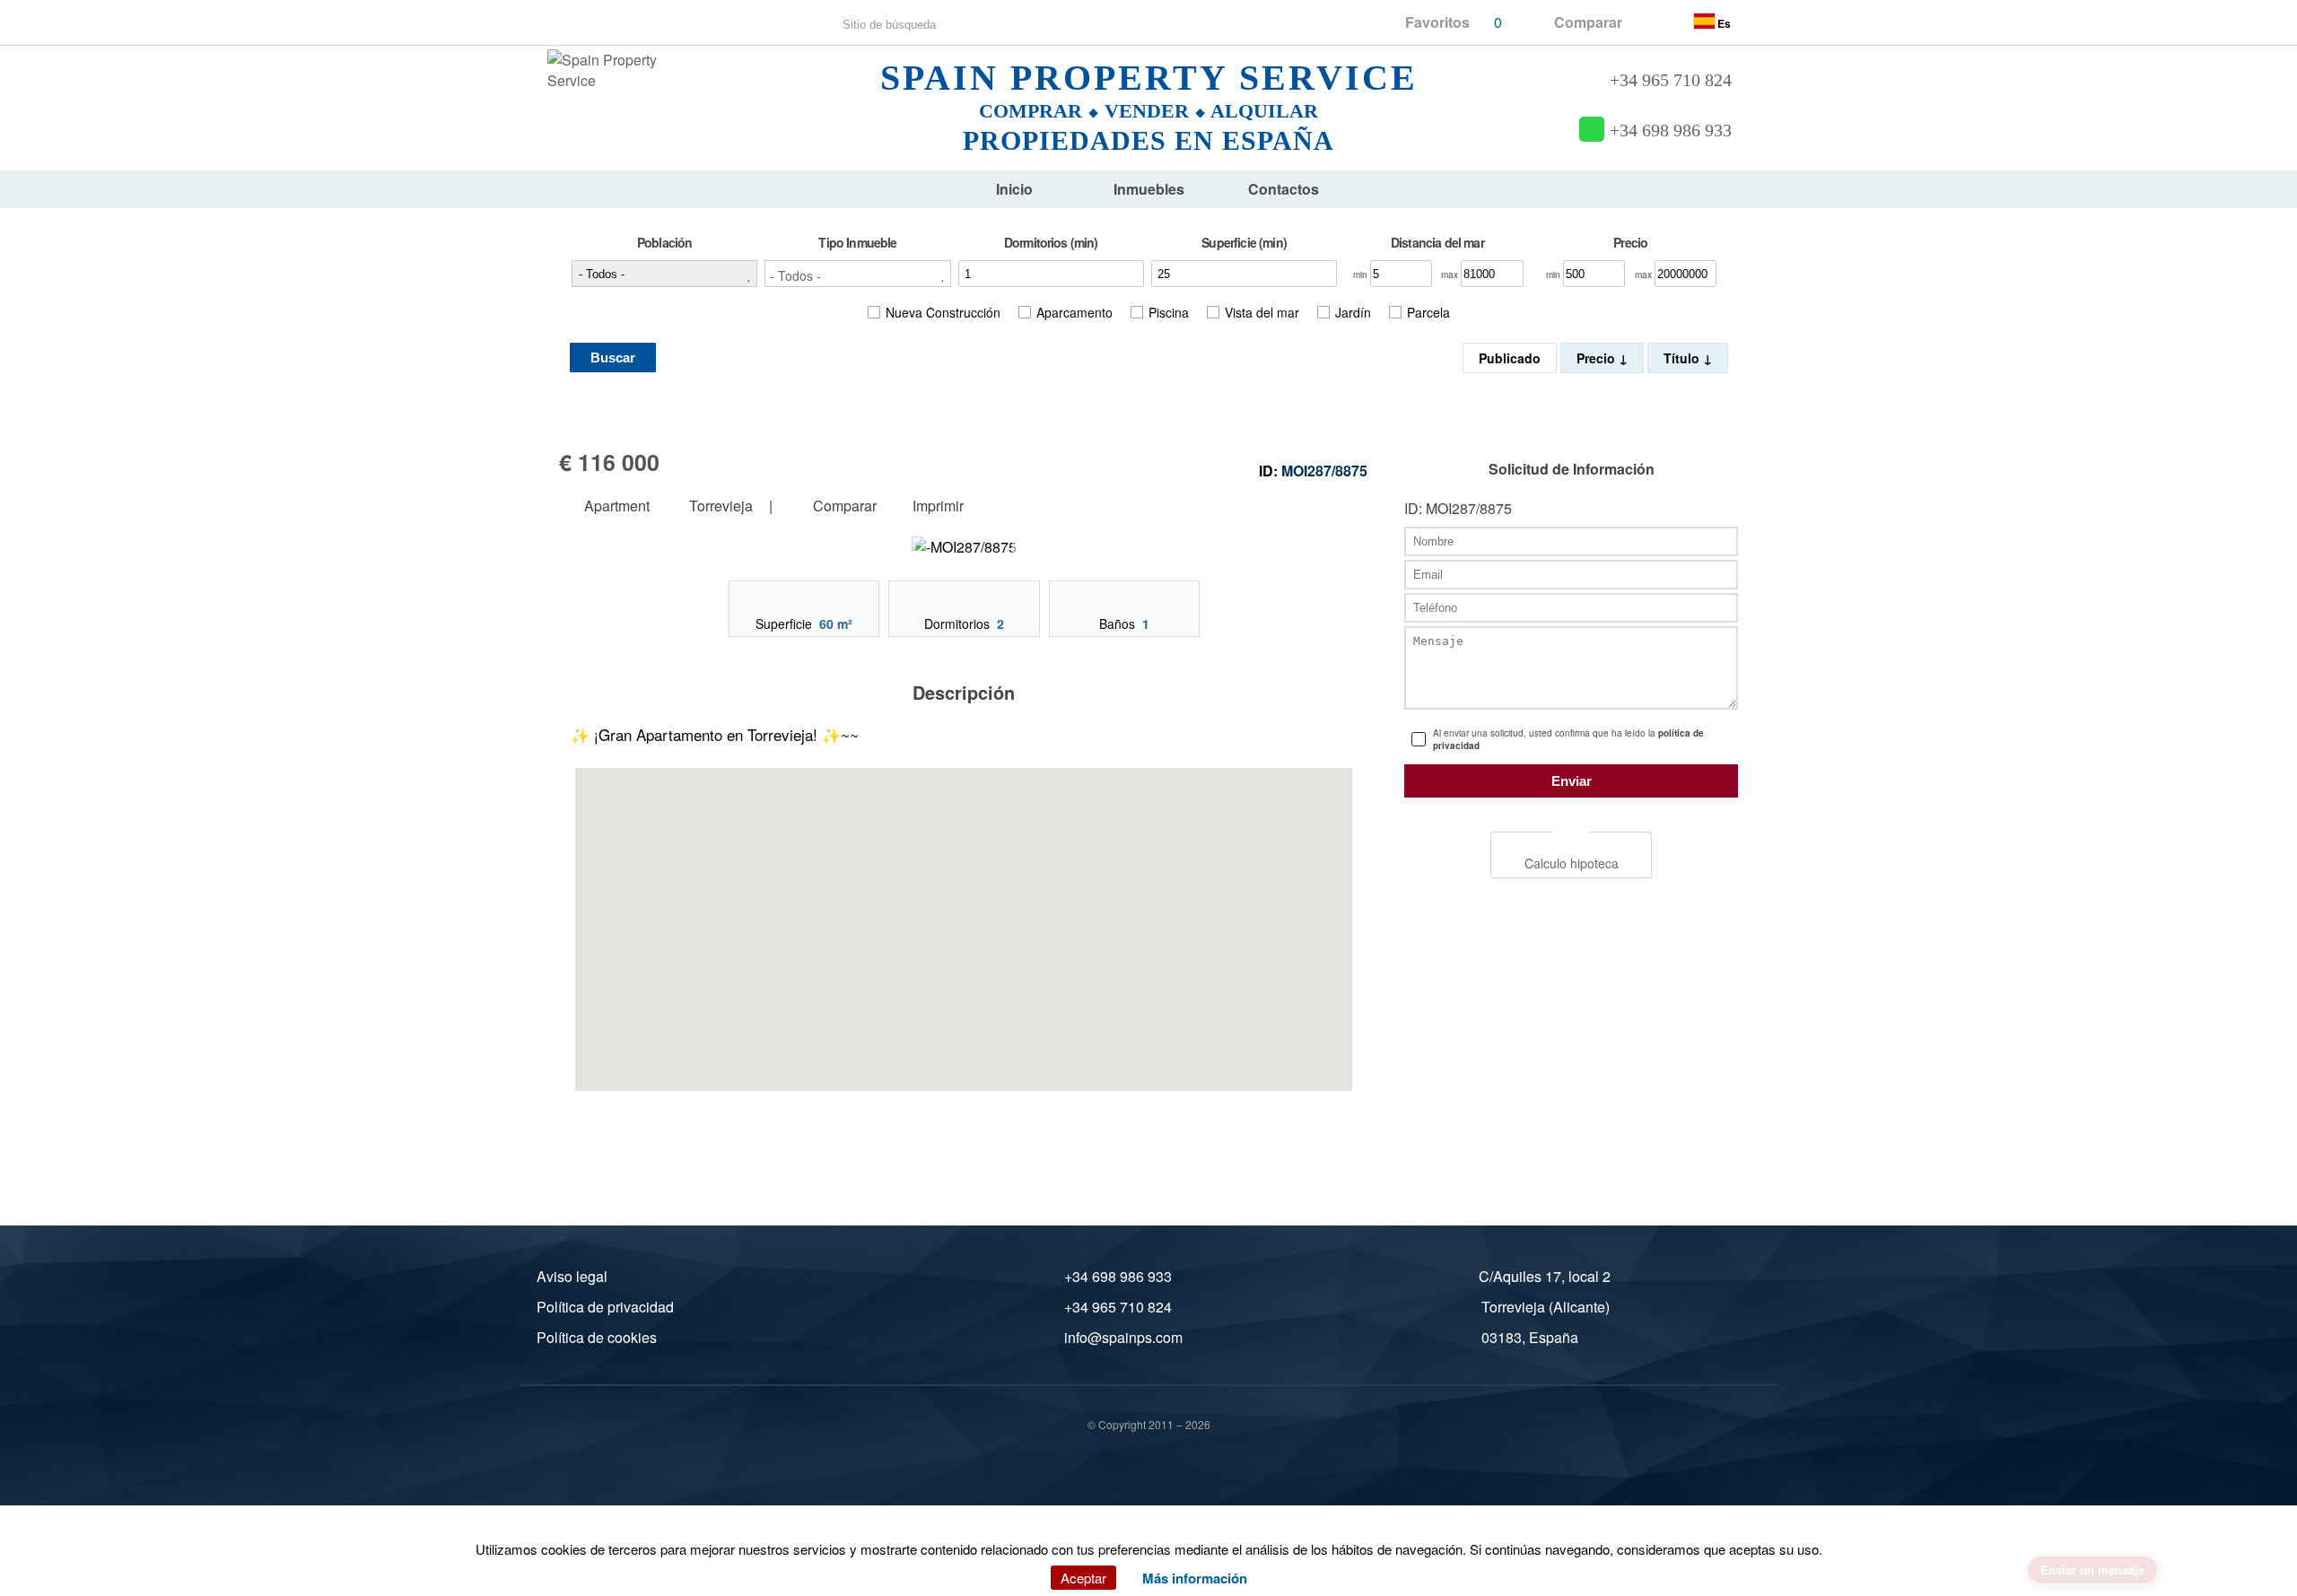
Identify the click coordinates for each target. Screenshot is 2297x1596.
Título (1683, 358)
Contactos (1284, 189)
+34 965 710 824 (1671, 80)
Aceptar (1083, 1578)
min (1362, 275)
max (1451, 275)
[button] (857, 274)
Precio (1598, 358)
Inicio (1014, 189)
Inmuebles (1149, 189)
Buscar (613, 358)
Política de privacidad (605, 1307)
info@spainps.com (1123, 1337)
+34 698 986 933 (1671, 131)
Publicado (1510, 358)
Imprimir (938, 506)
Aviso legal (572, 1276)
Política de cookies (597, 1337)
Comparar (843, 506)
